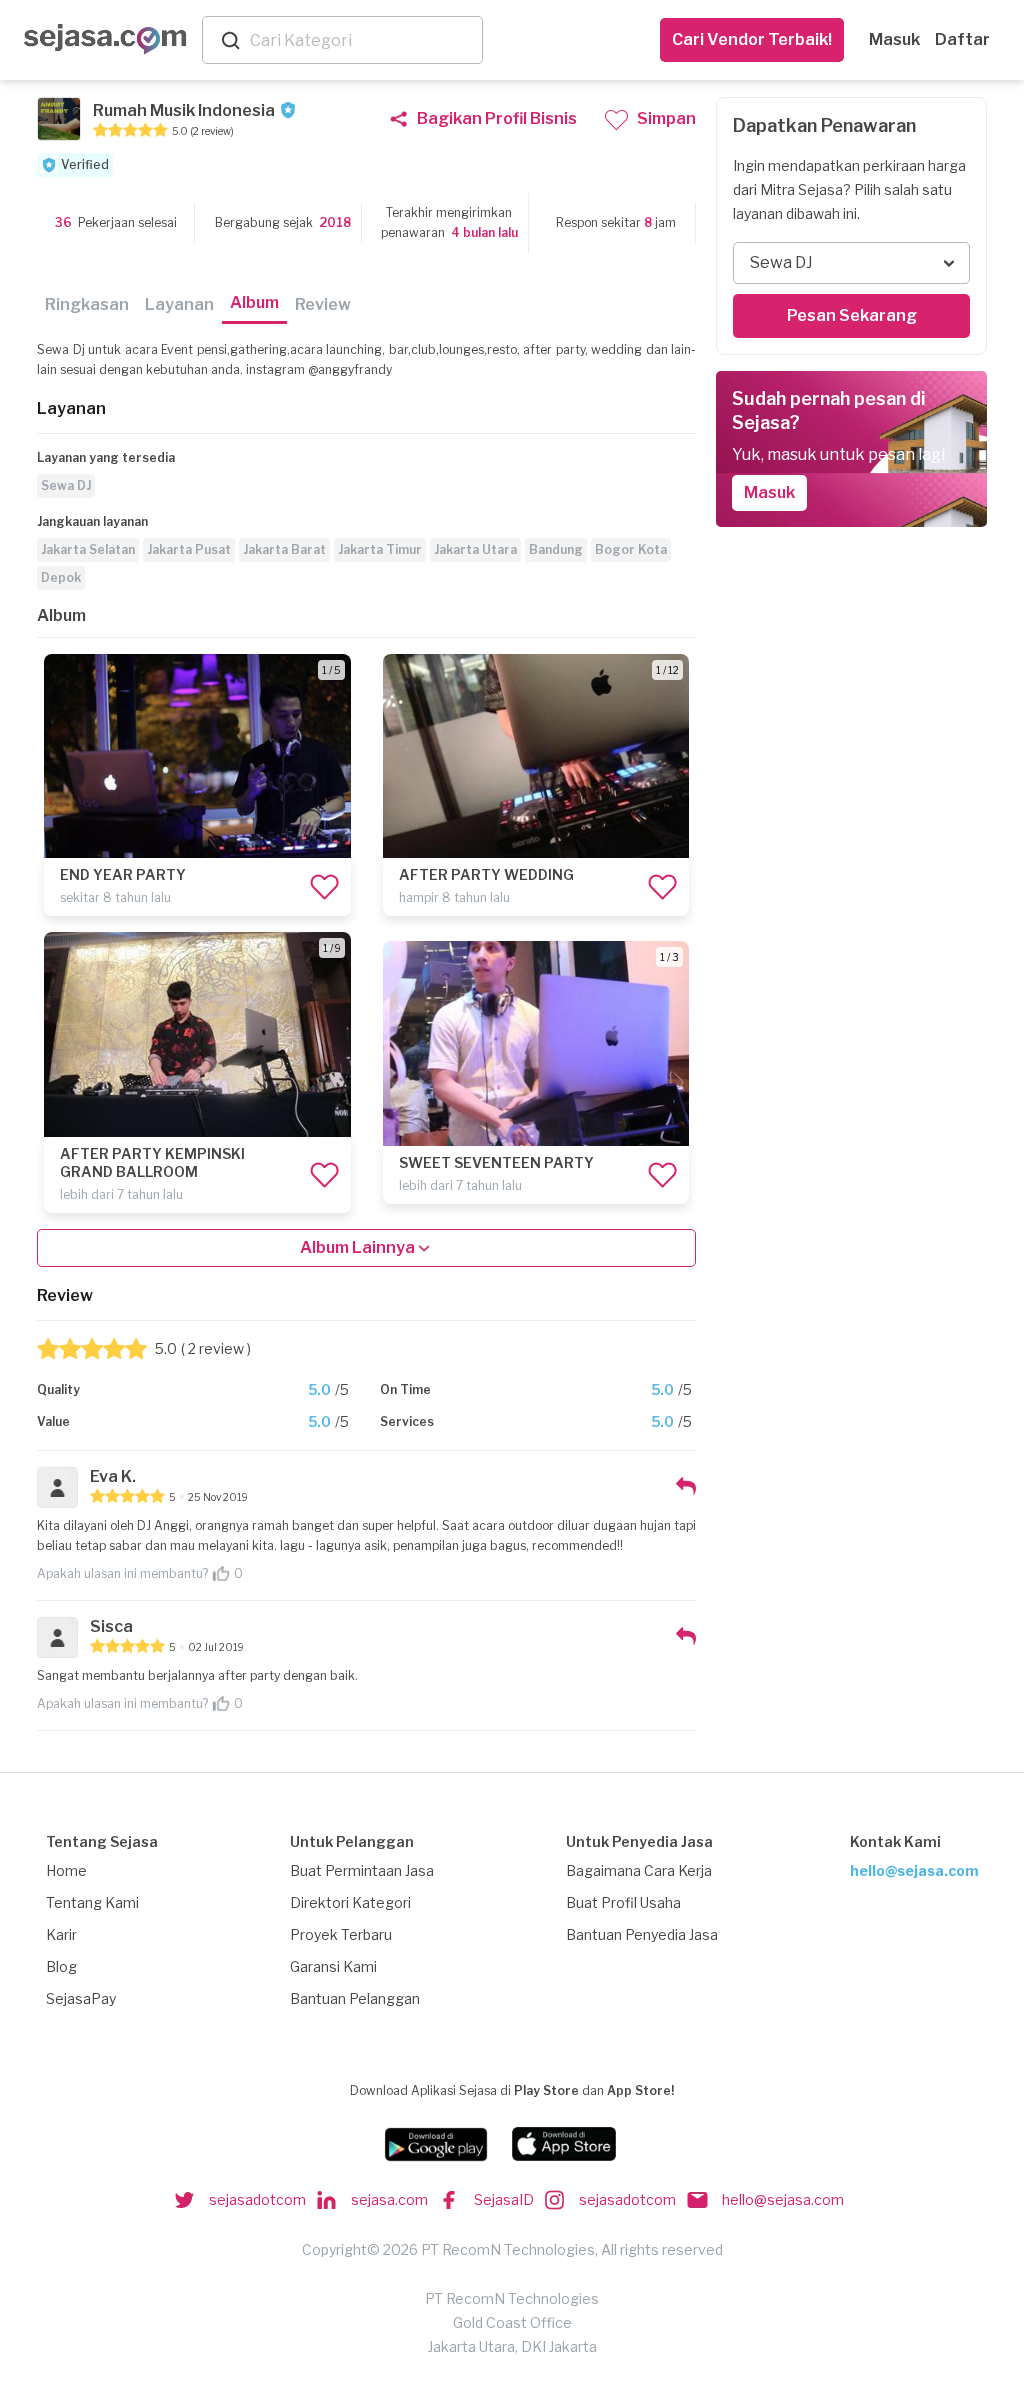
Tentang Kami (92, 1902)
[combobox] (362, 40)
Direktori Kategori (350, 1902)
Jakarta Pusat (189, 549)
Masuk (894, 39)
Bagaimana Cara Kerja (639, 1870)
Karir (61, 1934)
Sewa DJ (66, 485)
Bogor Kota (631, 549)
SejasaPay (81, 1998)
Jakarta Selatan (88, 549)
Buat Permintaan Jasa (362, 1870)
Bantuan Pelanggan (355, 1998)
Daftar (962, 39)
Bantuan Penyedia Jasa (642, 1934)
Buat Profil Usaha (623, 1902)
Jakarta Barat (284, 549)
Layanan (179, 304)
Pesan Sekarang (852, 315)
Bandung (556, 549)
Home (66, 1870)
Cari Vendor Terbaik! (752, 39)
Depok (61, 577)
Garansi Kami (333, 1966)
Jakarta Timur (380, 549)
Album (254, 302)
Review (323, 304)
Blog (61, 1966)
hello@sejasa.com (914, 1870)
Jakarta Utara (475, 549)
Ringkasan (87, 304)
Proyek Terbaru (341, 1934)
